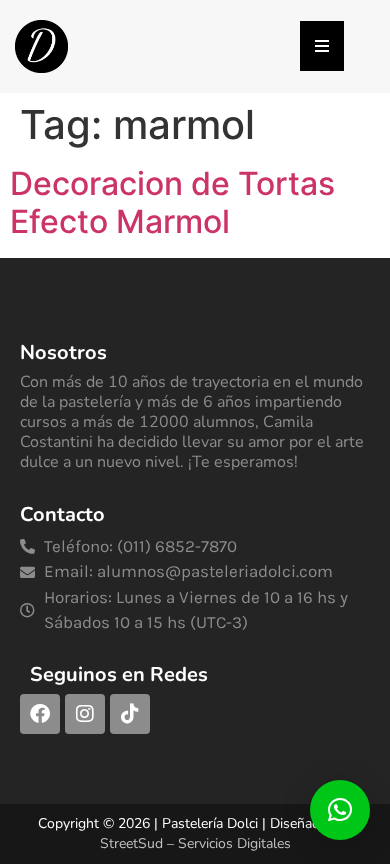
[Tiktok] (130, 714)
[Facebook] (40, 714)
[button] (340, 810)
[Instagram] (85, 714)
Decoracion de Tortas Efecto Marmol (172, 202)
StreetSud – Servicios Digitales (195, 843)
